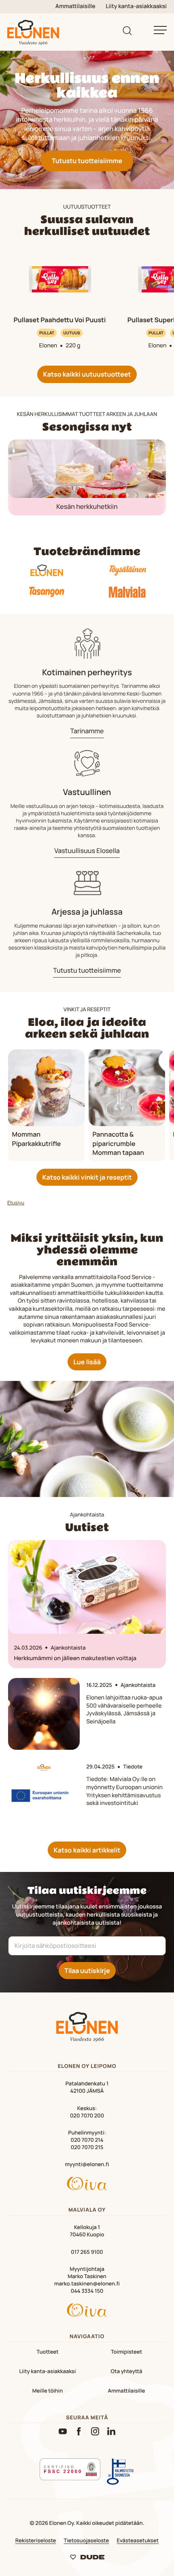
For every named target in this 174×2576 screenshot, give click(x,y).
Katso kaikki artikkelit (87, 1850)
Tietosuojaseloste (87, 2540)
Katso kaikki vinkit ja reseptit (87, 1177)
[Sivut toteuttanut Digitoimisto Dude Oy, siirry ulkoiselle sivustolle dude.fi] (87, 2559)
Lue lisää (87, 1362)
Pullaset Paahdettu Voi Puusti (59, 320)
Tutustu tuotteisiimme (87, 161)
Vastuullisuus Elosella (87, 851)
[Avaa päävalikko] (160, 30)
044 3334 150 (87, 2291)
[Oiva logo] (87, 2185)
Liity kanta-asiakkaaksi (136, 7)
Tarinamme (87, 731)
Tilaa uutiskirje (87, 1971)
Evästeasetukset (138, 2540)
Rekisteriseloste (36, 2540)
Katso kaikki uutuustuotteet (87, 374)
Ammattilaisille (75, 7)
